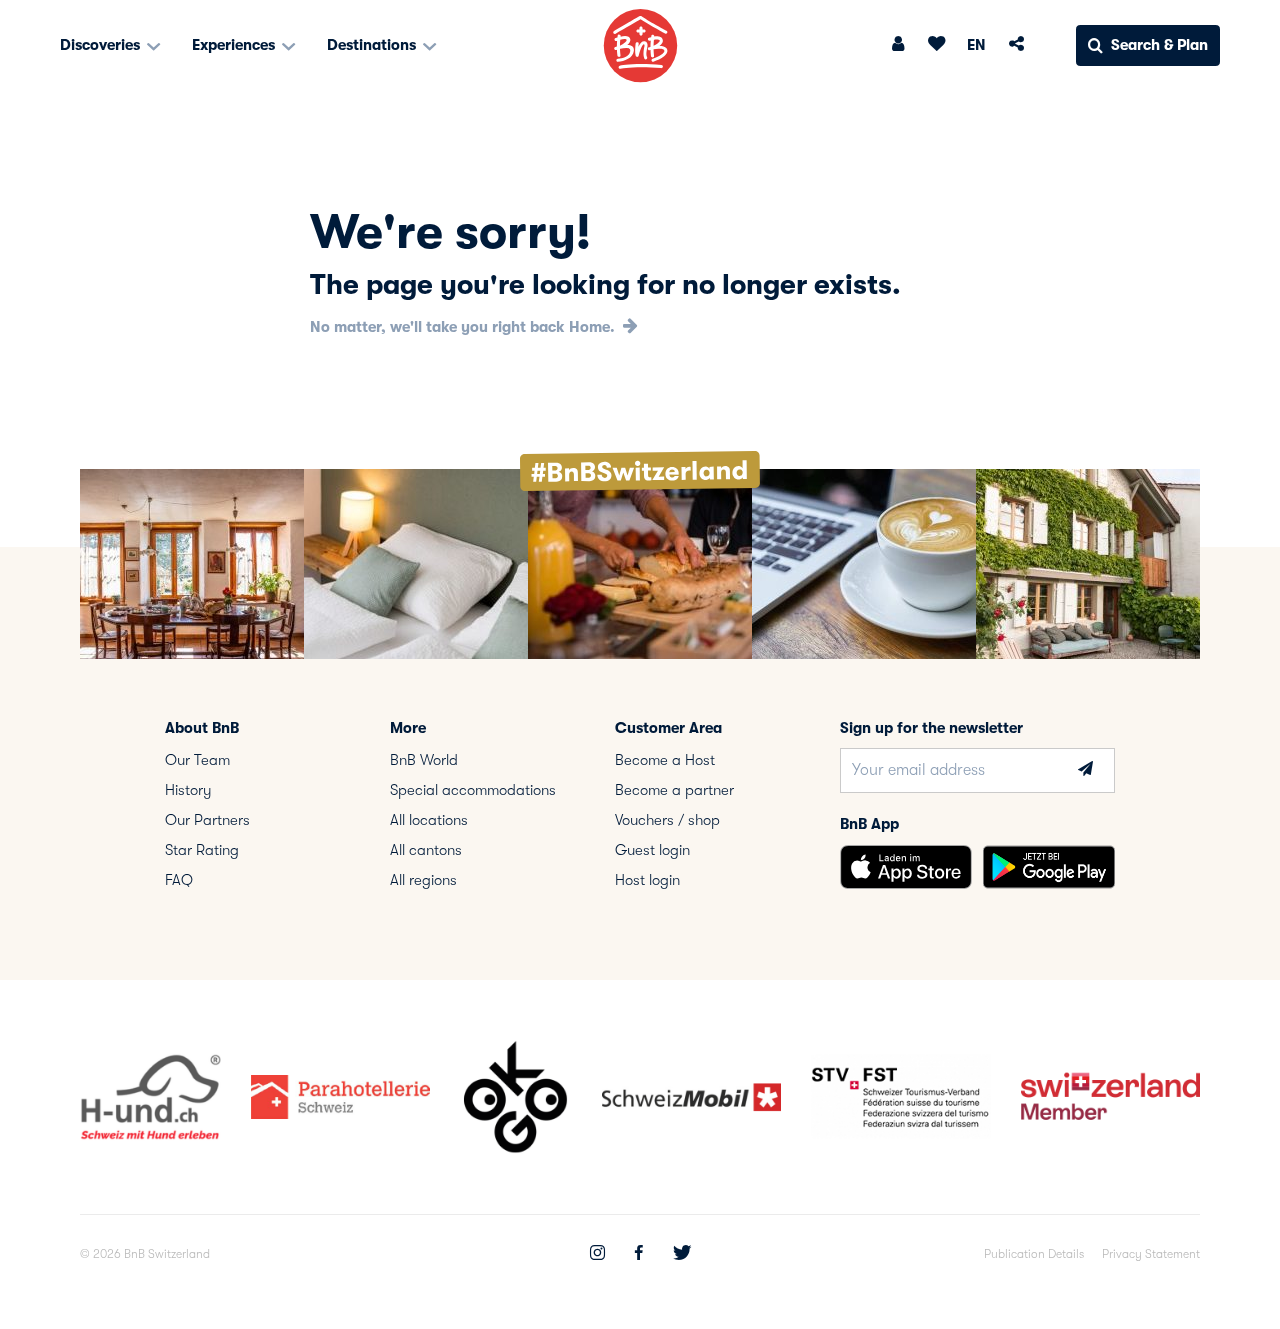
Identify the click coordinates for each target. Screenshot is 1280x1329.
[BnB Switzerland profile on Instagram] (597, 1255)
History (188, 790)
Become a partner (674, 790)
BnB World (424, 760)
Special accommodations (473, 790)
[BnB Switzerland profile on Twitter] (682, 1255)
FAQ (179, 880)
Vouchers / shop (667, 820)
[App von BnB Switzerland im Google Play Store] (1049, 867)
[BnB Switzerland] (640, 45)
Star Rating (202, 850)
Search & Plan (1159, 45)
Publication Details (1034, 1254)
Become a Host (665, 760)
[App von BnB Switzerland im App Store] (906, 867)
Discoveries (102, 45)
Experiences (235, 45)
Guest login (652, 850)
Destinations (373, 45)
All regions (423, 880)
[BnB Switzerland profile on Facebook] (639, 1255)
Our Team (197, 760)
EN (976, 45)
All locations (429, 820)
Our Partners (207, 820)
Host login (647, 880)
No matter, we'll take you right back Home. (464, 327)
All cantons (426, 850)
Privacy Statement (1151, 1254)
